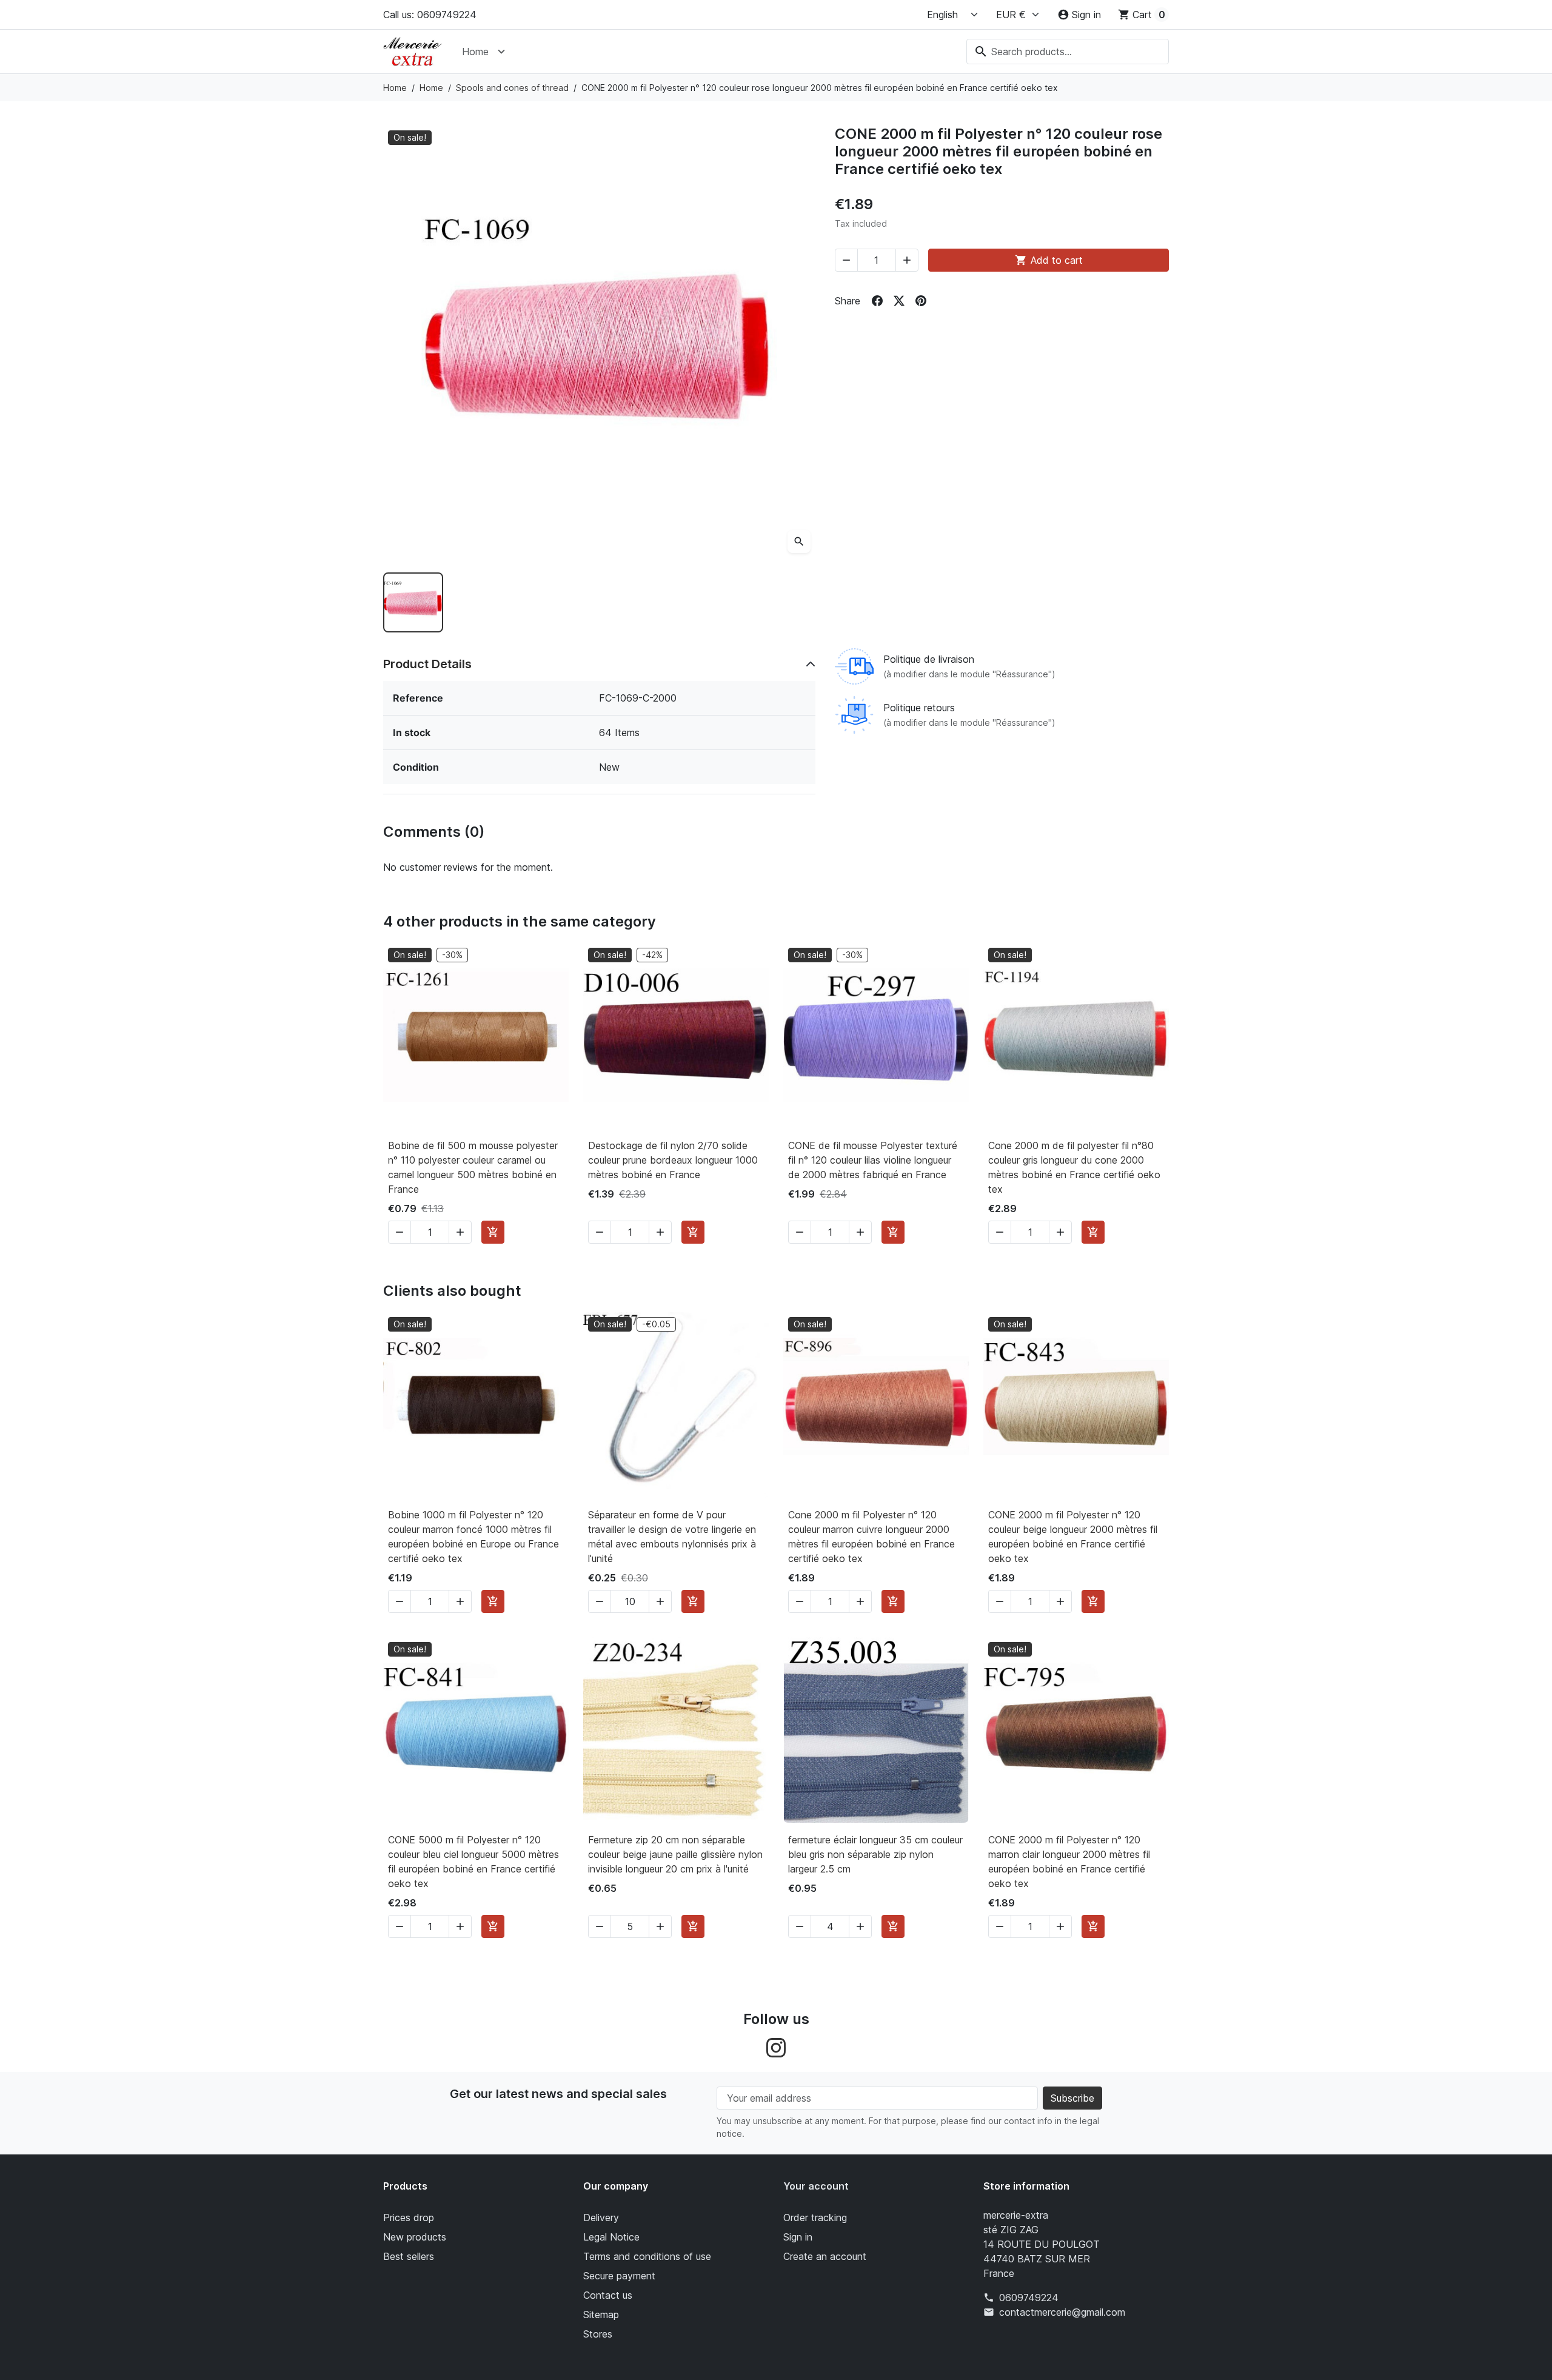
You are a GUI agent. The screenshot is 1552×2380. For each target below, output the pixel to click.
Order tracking (815, 2217)
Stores (598, 2334)
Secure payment (619, 2276)
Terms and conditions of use (647, 2256)
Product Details (427, 664)
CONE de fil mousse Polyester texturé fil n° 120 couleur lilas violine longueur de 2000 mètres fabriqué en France (873, 1160)
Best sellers (409, 2256)
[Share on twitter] (899, 301)
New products (415, 2237)
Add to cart (1049, 260)
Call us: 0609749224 (430, 15)
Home (475, 52)
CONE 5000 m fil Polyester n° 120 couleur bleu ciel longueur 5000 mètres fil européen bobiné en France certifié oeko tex (473, 1862)
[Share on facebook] (877, 301)
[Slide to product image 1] (413, 602)
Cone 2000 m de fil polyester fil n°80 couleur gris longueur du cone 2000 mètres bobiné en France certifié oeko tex (1074, 1167)
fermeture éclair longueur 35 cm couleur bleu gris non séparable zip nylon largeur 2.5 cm (875, 1854)
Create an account (825, 2256)
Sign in (798, 2237)
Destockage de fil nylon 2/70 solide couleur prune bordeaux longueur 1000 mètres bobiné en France (673, 1160)
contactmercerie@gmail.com (1062, 2312)
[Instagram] (776, 2046)
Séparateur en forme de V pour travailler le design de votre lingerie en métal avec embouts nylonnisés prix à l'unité (672, 1537)
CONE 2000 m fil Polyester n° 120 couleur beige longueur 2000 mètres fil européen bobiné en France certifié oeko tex (1073, 1537)
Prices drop (409, 2217)
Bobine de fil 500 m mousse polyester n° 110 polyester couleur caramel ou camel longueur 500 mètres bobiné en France (473, 1167)
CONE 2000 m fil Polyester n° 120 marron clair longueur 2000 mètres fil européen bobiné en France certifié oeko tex (1069, 1862)
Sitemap (601, 2315)
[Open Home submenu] (501, 52)
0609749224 (1029, 2298)
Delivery (601, 2217)
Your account (816, 2186)
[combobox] (1068, 52)
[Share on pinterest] (921, 301)
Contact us (608, 2295)
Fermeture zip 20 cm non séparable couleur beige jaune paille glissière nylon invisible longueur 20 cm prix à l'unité (675, 1854)
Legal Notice (611, 2237)
